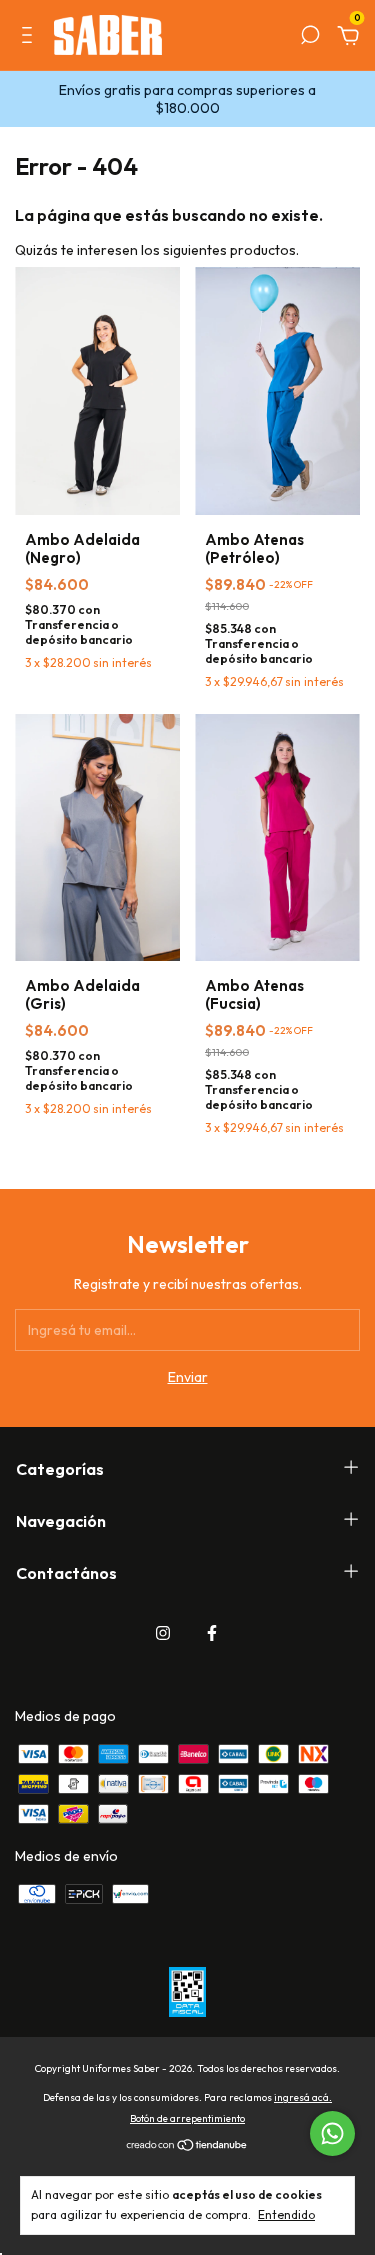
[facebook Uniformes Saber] (212, 1633)
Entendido (286, 2214)
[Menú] (30, 38)
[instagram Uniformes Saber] (163, 1633)
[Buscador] (310, 38)
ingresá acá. (303, 2097)
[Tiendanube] (187, 2147)
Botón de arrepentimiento (187, 2118)
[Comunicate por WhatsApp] (332, 2133)
